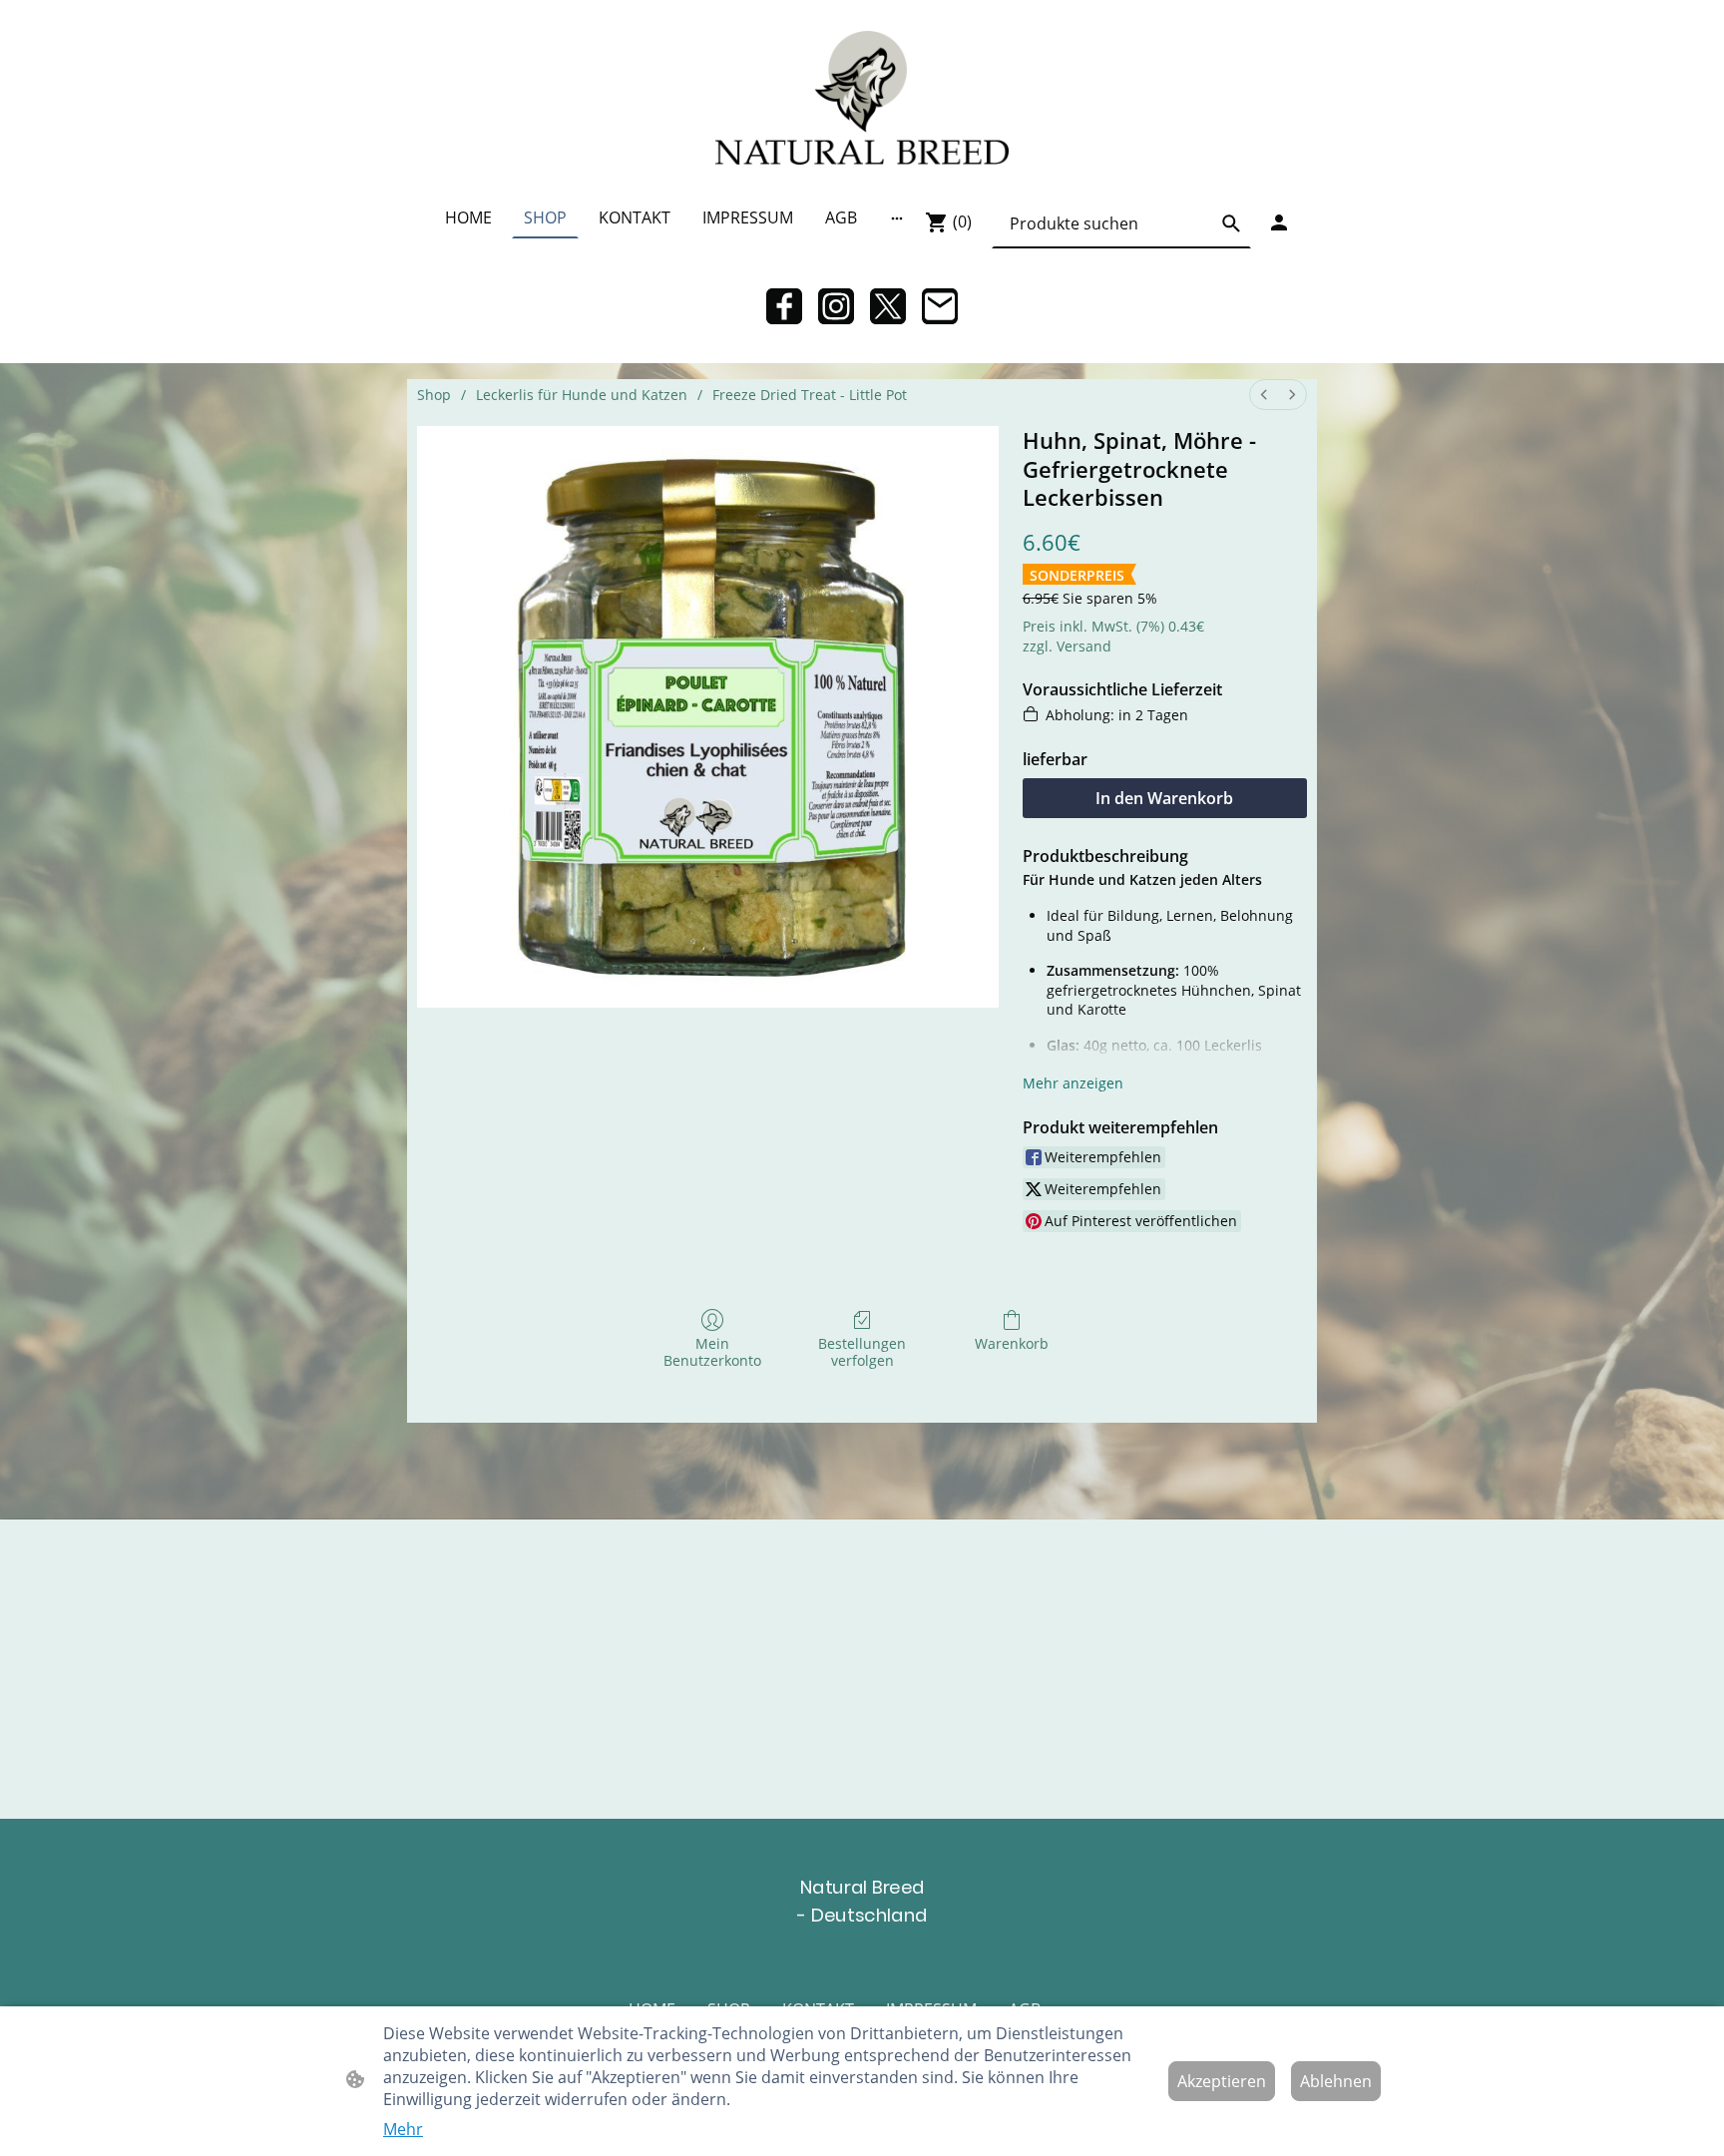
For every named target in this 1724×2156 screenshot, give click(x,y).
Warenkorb (1012, 1343)
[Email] (940, 306)
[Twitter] (888, 306)
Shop (434, 395)
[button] (1231, 223)
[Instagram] (836, 306)
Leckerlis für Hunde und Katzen (582, 395)
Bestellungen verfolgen (862, 1352)
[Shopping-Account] (1279, 222)
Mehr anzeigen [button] (1073, 1083)
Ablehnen (1336, 2081)
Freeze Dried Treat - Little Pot (810, 395)
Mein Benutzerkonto (712, 1352)
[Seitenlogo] (862, 98)
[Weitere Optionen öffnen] (897, 217)
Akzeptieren (1222, 2081)
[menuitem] (1264, 395)
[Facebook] (784, 306)
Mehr (403, 2129)
